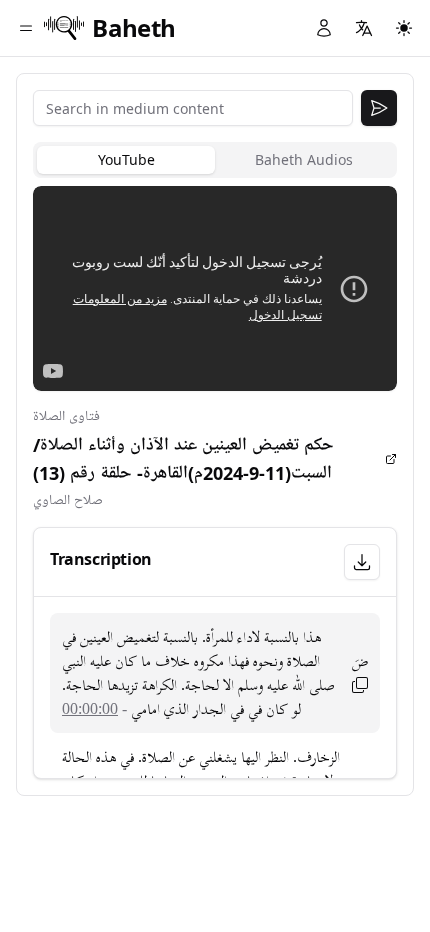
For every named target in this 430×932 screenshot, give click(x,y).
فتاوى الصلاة (66, 416)
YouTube (126, 159)
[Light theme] (404, 28)
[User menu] (324, 28)
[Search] (379, 108)
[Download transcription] (362, 562)
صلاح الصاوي (68, 500)
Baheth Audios (304, 159)
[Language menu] (364, 28)
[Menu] (26, 28)
